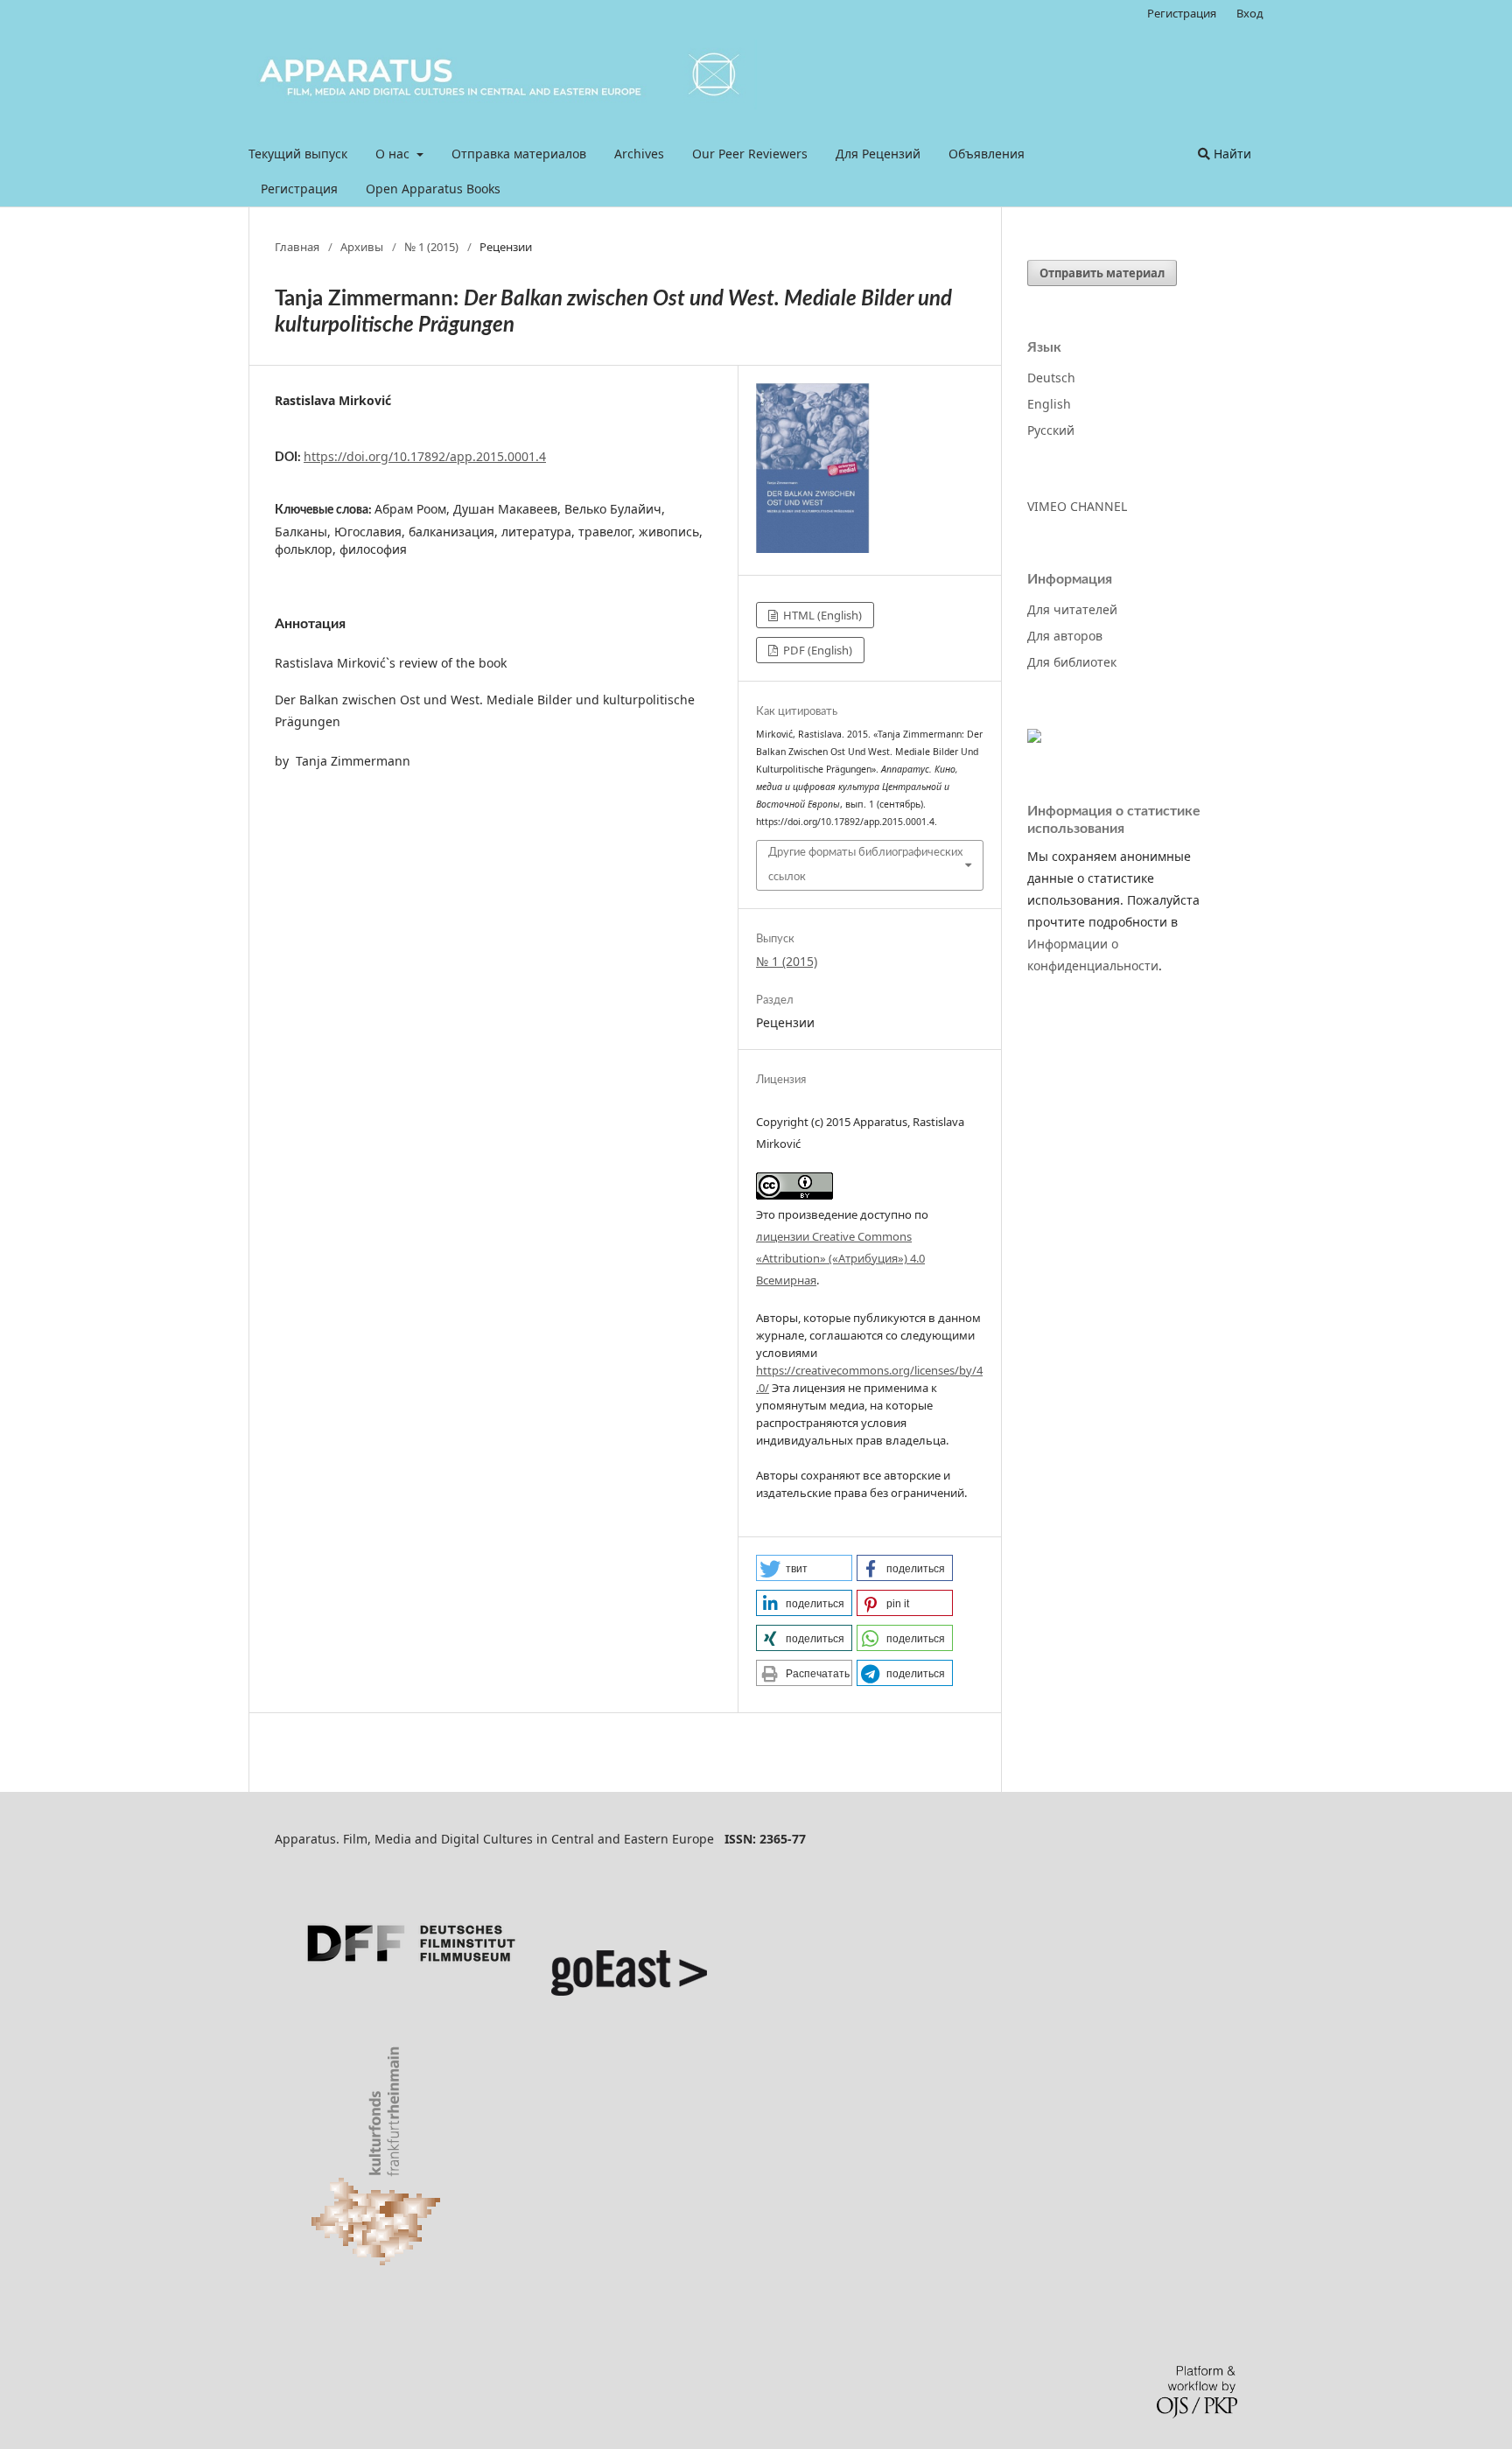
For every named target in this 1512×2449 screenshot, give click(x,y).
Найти (1231, 154)
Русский (1051, 430)
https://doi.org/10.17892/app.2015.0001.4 (425, 456)
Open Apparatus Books (433, 189)
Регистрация (299, 189)
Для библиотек (1072, 662)
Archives (639, 154)
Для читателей (1072, 609)
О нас (394, 154)
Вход (1250, 13)
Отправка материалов (519, 154)
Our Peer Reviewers (750, 154)
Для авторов (1065, 636)
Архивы (362, 247)
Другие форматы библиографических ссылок (865, 865)
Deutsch (1051, 378)
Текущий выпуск (298, 154)
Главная (297, 247)
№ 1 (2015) (431, 247)
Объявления (987, 154)
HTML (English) (821, 615)
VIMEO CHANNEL (1077, 506)
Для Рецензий (878, 154)
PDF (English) (816, 650)
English (1049, 404)
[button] (804, 1568)
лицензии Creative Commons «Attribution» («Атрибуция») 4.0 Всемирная (840, 1258)
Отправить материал (1102, 273)
